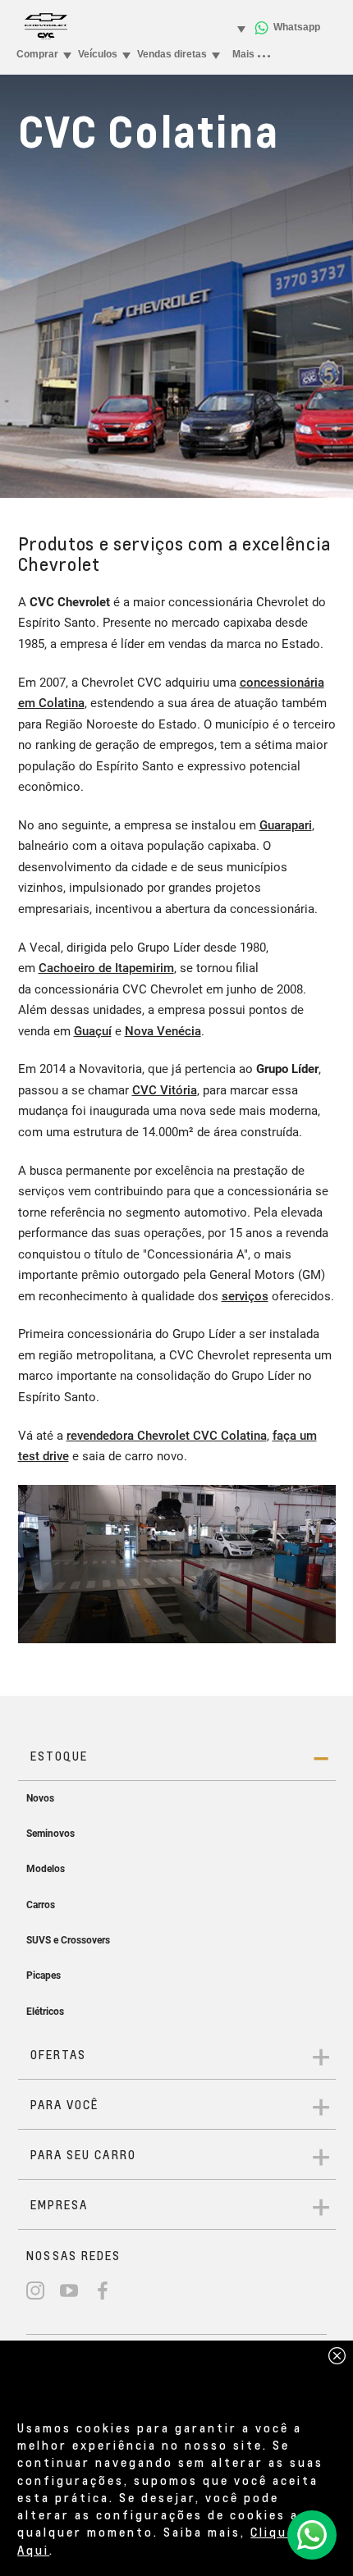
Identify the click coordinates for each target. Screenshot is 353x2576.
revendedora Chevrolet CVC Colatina (167, 1436)
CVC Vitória (165, 1090)
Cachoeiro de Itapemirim (106, 968)
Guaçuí (93, 1031)
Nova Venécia (163, 1031)
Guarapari (286, 825)
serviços (245, 1296)
